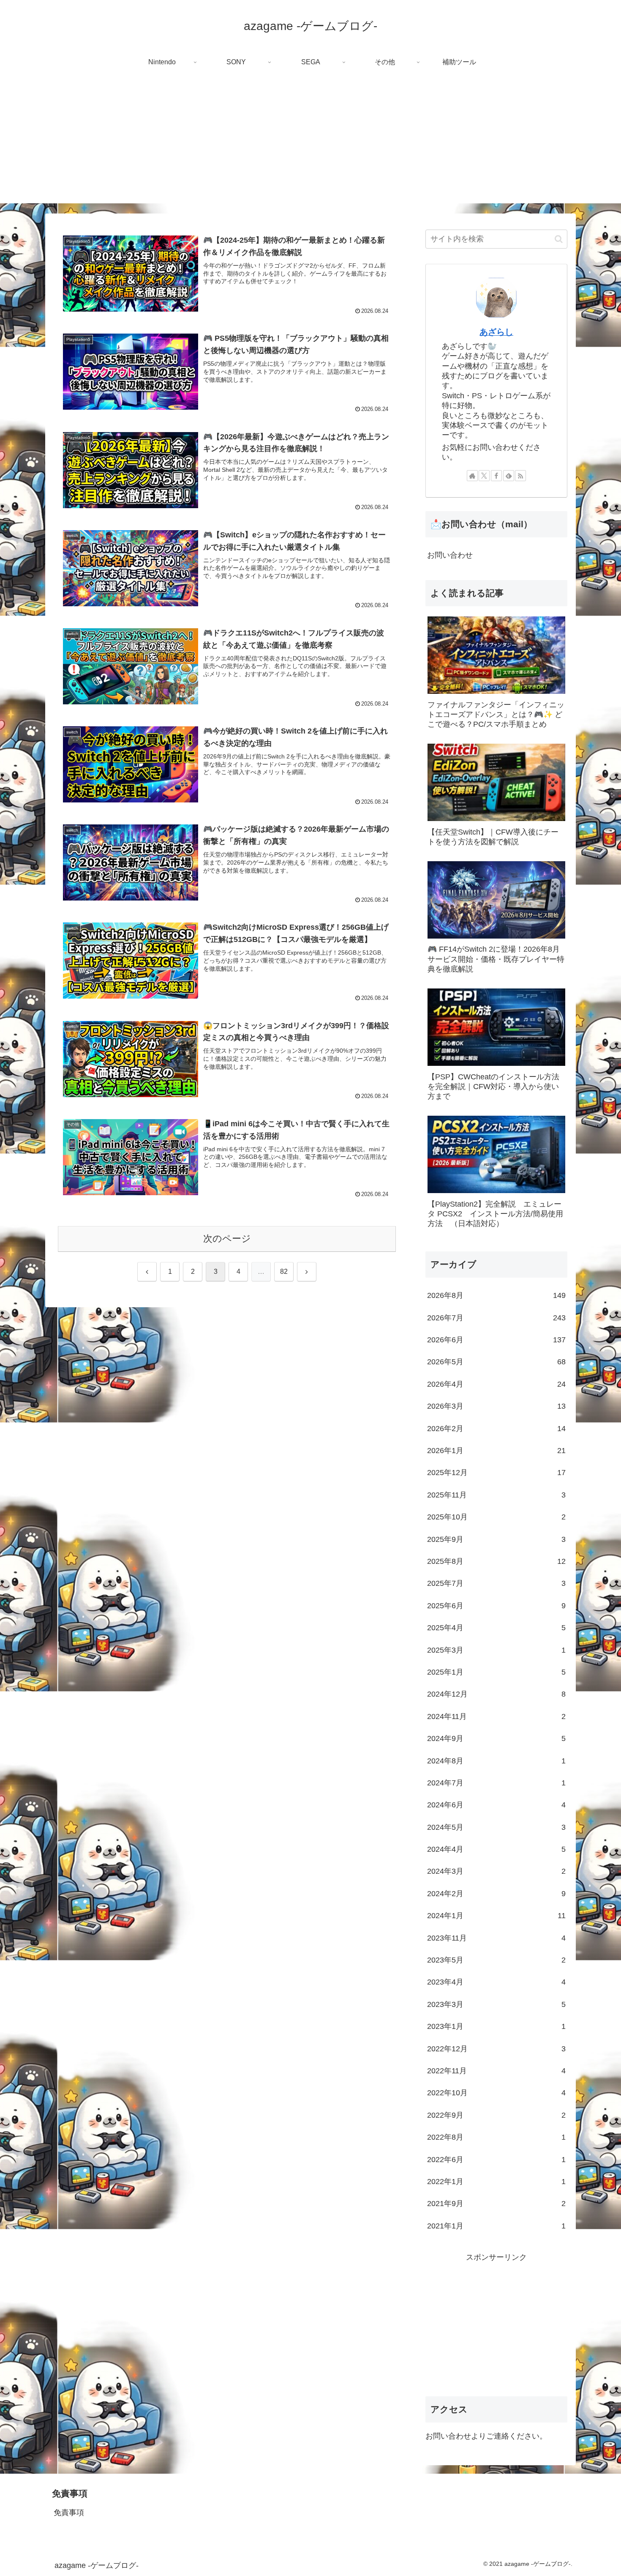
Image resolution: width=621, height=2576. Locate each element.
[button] (559, 239)
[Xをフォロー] (484, 476)
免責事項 (69, 2513)
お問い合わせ (450, 555)
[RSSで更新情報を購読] (520, 476)
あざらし (496, 332)
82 (284, 1272)
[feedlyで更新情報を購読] (509, 476)
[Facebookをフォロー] (496, 476)
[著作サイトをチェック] (472, 476)
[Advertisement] (310, 144)
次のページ (227, 1239)
